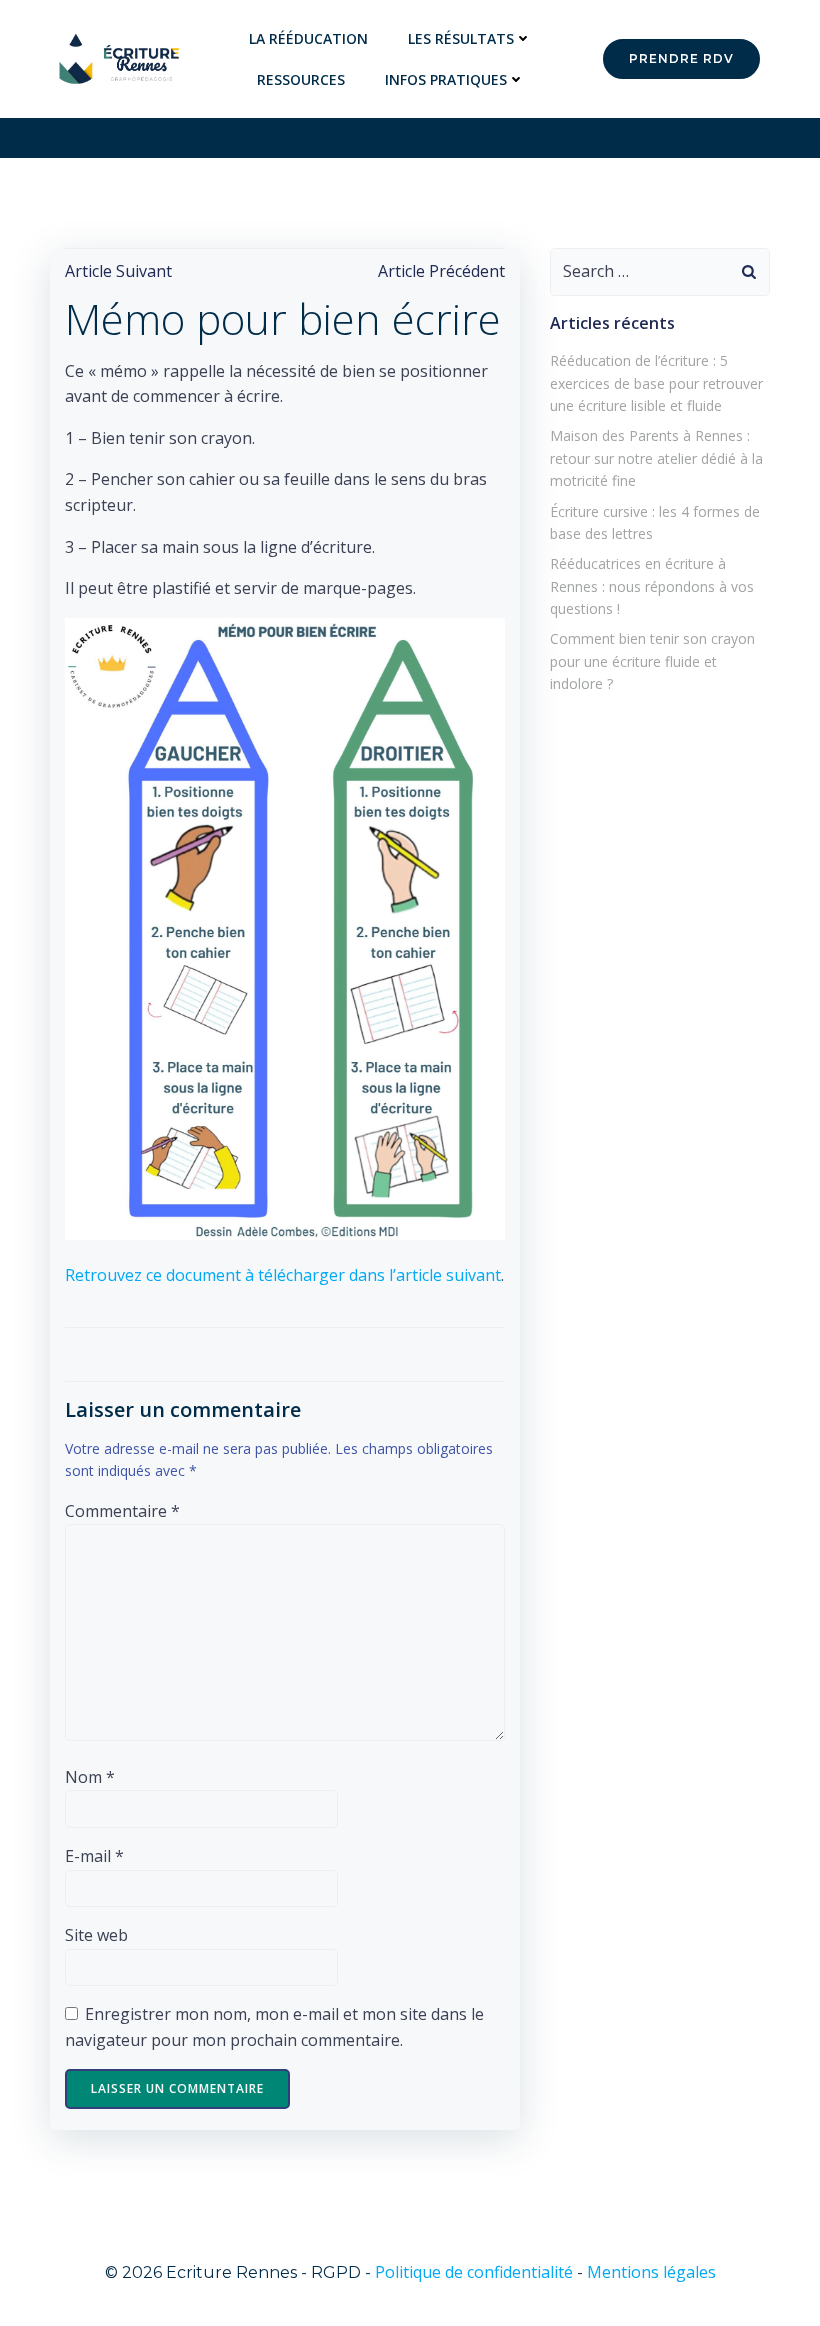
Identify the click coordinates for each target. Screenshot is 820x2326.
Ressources (301, 79)
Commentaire (122, 1511)
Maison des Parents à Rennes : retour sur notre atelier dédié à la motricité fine (656, 458)
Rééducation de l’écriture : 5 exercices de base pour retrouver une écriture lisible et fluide (656, 383)
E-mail (94, 1856)
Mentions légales (651, 2272)
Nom (90, 1777)
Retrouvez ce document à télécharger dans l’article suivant (283, 1275)
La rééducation (308, 38)
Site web (96, 1935)
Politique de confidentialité (474, 2272)
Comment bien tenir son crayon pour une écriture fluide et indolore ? (652, 661)
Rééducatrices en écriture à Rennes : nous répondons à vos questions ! (652, 586)
